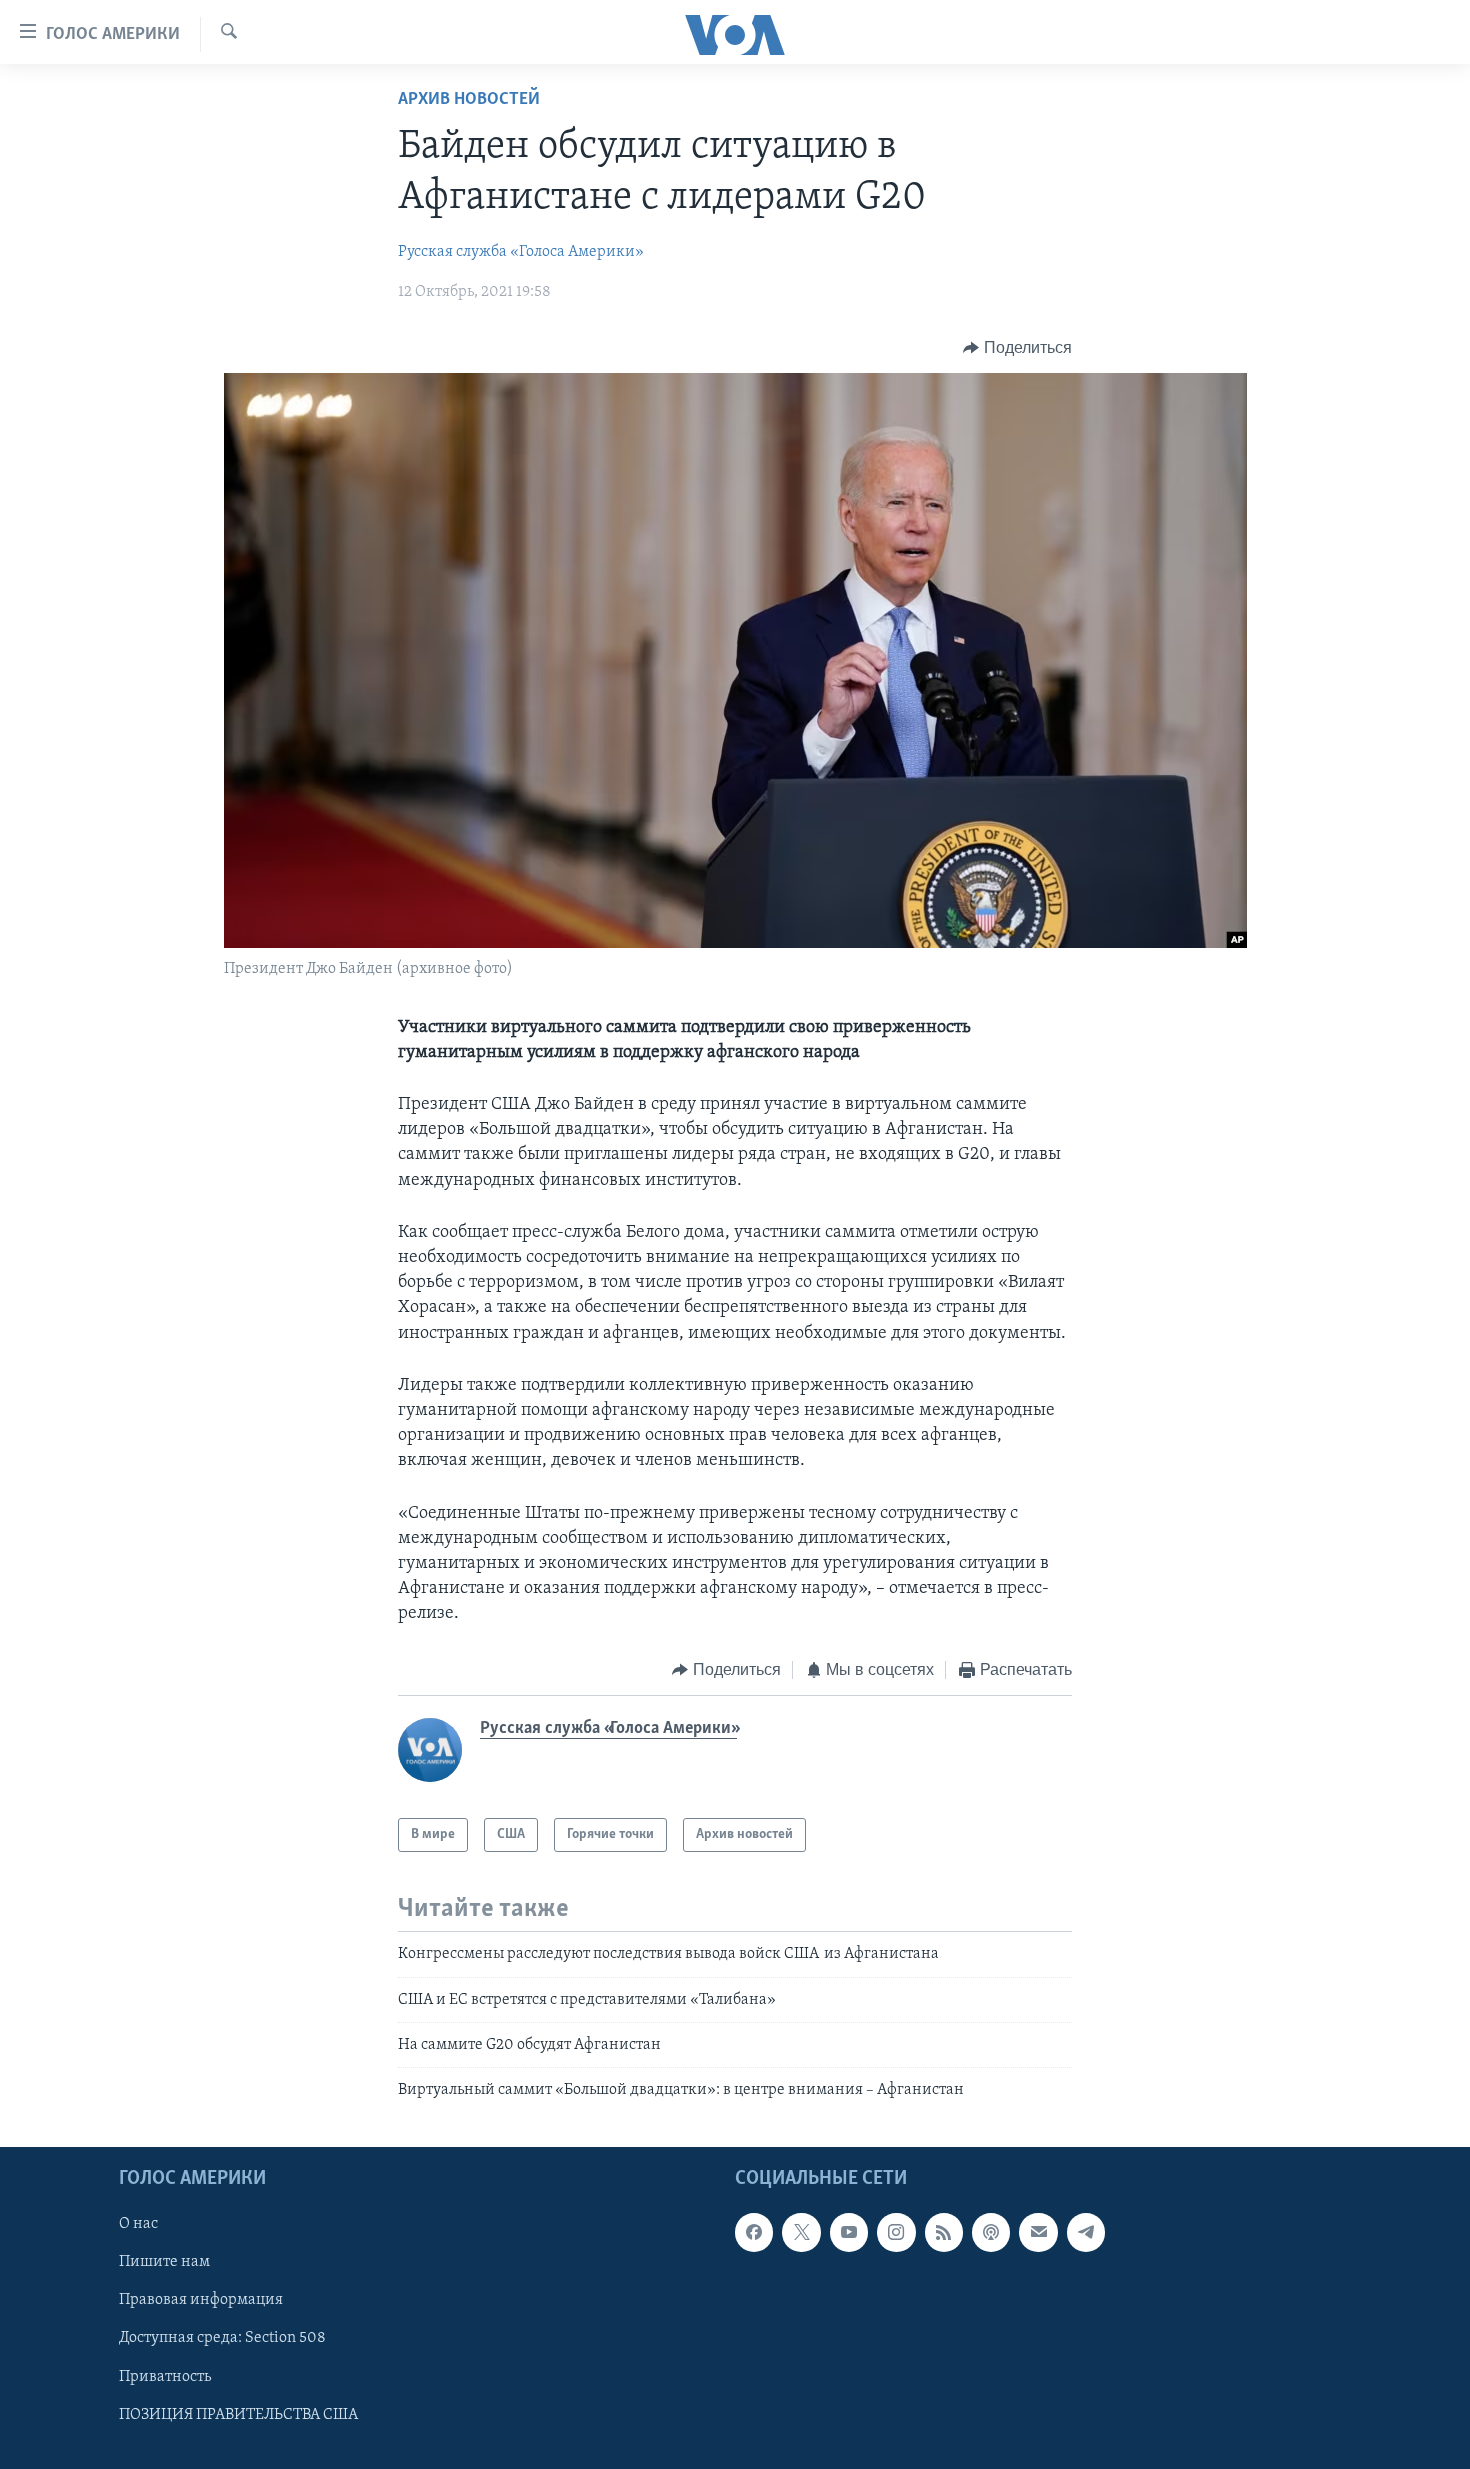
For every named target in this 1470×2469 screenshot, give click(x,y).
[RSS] (944, 2232)
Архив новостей (469, 100)
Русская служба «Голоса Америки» (521, 252)
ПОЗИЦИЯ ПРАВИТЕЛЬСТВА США (238, 2414)
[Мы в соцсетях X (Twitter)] (801, 2232)
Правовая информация (201, 2300)
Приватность (165, 2376)
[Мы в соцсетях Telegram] (1086, 2232)
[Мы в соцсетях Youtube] (849, 2232)
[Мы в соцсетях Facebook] (754, 2232)
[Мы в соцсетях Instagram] (896, 2232)
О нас (138, 2224)
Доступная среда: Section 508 (222, 2338)
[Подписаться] (1038, 2232)
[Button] (1017, 348)
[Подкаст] (991, 2232)
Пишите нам (164, 2262)
